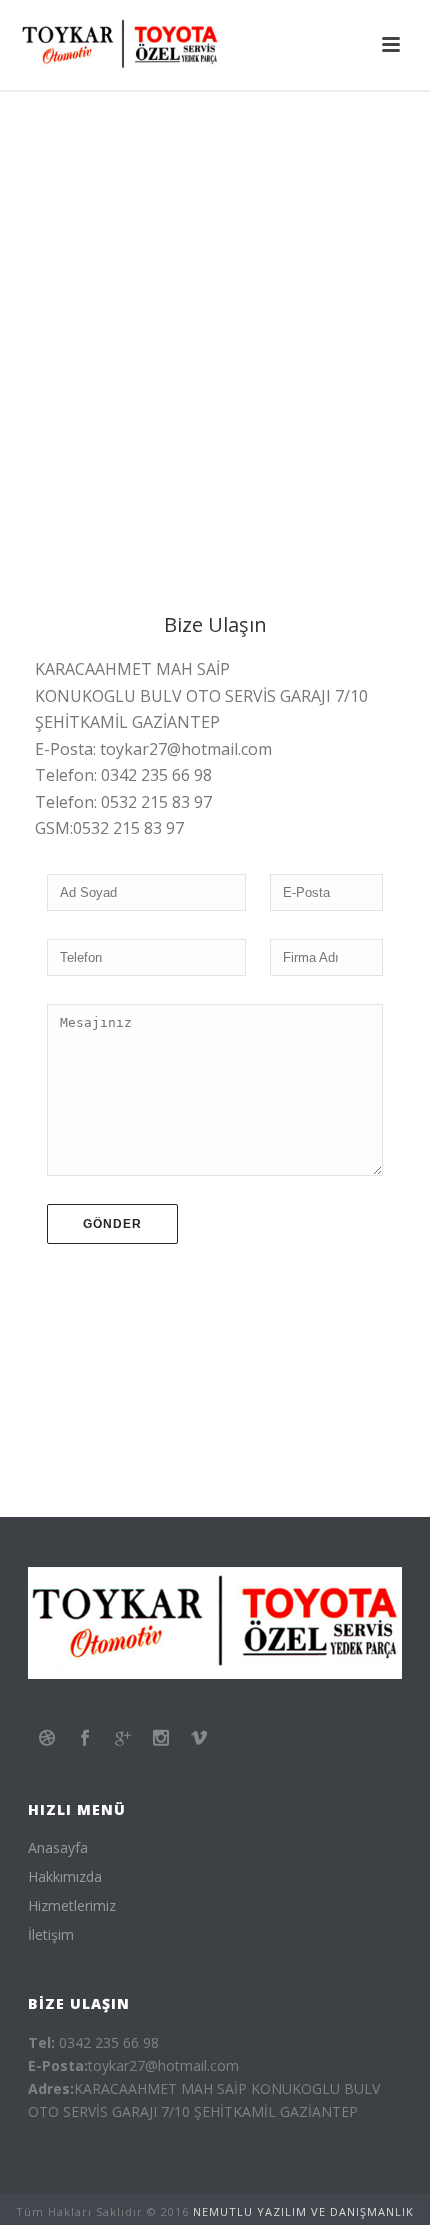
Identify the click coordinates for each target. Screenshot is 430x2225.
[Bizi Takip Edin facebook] (85, 1738)
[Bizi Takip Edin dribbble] (47, 1738)
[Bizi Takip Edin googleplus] (123, 1738)
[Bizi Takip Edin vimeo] (199, 1738)
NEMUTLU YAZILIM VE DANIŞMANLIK (303, 2211)
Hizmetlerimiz (72, 1906)
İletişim (51, 1935)
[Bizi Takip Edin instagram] (161, 1738)
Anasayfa (58, 1848)
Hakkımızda (65, 1877)
